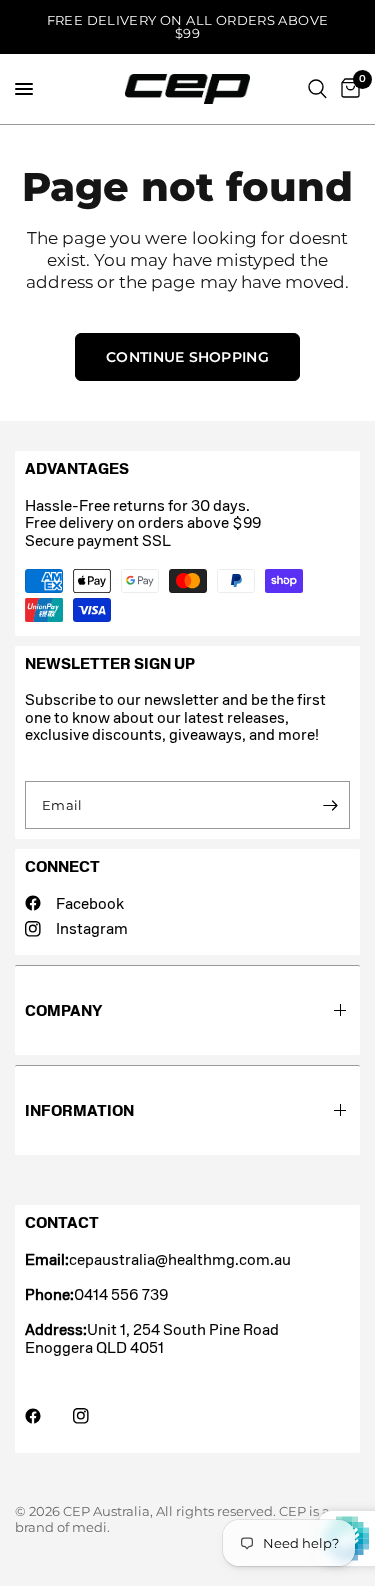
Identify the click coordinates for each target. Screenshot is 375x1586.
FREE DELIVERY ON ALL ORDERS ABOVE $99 (188, 26)
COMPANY (63, 1010)
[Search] (317, 89)
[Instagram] (95, 1416)
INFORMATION (79, 1110)
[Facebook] (47, 1416)
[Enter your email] (330, 805)
